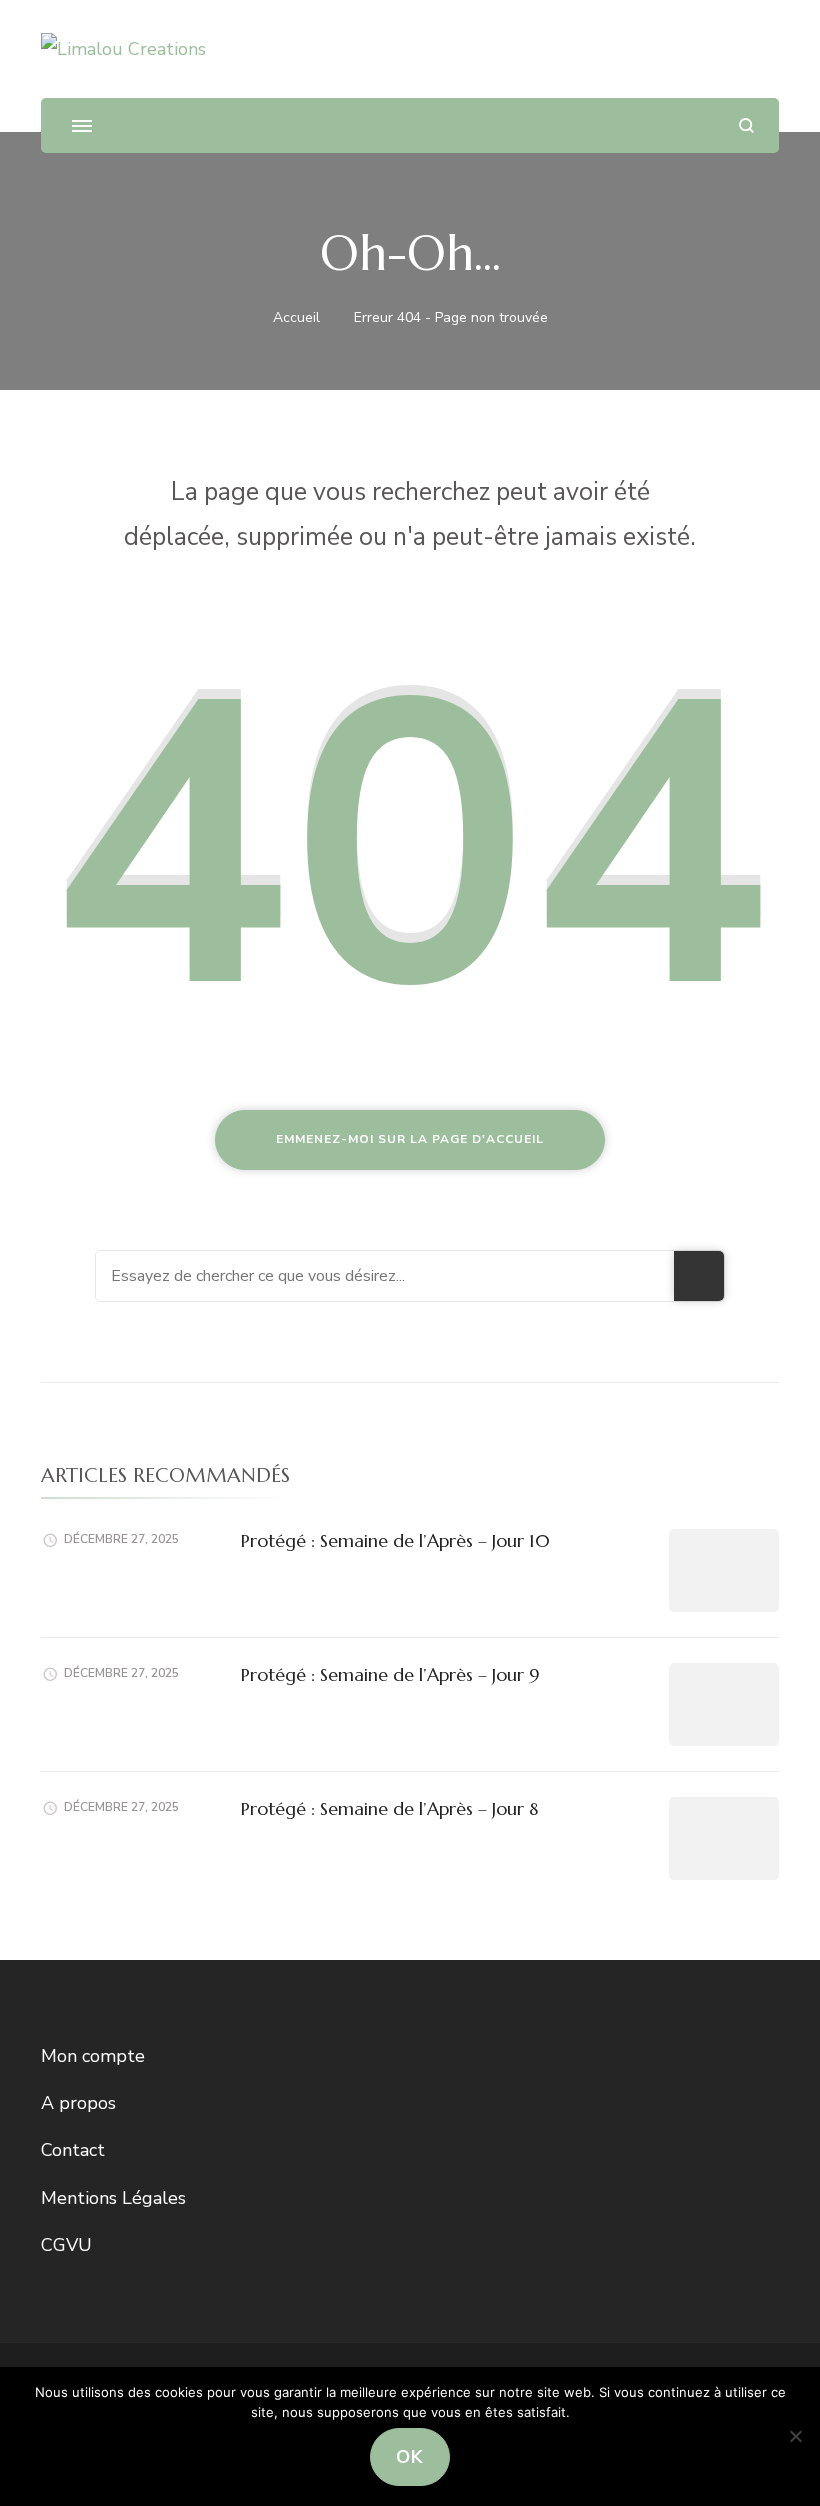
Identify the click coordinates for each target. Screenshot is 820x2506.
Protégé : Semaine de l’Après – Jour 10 (395, 1540)
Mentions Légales (113, 2198)
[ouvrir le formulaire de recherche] (746, 125)
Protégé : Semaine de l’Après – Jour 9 (390, 1674)
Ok (410, 2457)
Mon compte (93, 2056)
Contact (73, 2150)
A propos (78, 2103)
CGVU (66, 2245)
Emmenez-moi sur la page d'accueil (410, 1139)
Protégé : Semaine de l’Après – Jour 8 (389, 1808)
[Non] (795, 2436)
